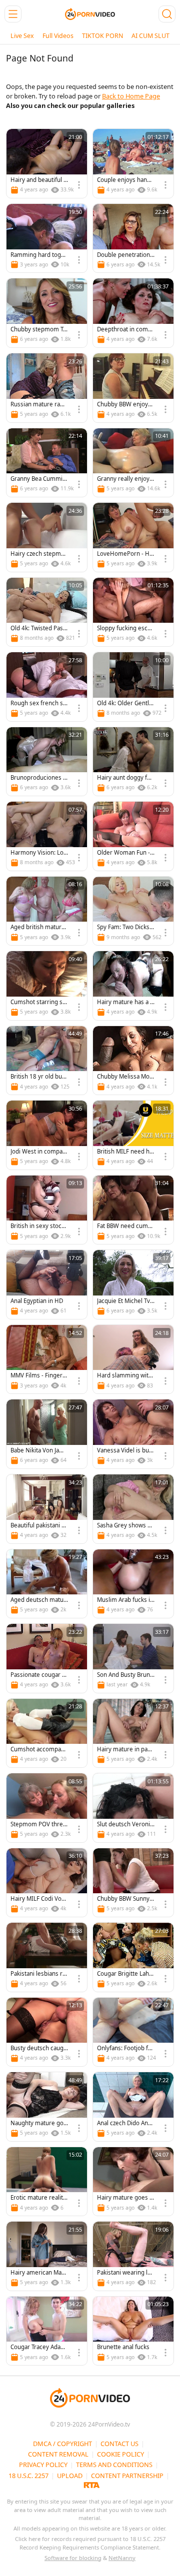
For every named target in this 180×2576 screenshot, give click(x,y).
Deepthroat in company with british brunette (126, 330)
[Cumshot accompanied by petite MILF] (47, 1733)
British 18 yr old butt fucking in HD (38, 1077)
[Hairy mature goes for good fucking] (133, 2182)
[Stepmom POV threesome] (47, 1808)
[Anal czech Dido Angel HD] (133, 2107)
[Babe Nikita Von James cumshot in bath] (47, 1434)
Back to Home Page (131, 96)
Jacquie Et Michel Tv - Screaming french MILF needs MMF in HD (125, 1301)
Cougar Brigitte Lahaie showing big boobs (125, 1974)
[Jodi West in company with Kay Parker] (47, 1135)
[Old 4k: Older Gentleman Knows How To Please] (133, 687)
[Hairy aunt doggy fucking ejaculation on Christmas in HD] (133, 762)
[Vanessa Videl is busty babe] (133, 1434)
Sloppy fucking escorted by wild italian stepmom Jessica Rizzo (125, 629)
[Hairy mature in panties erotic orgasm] (133, 1733)
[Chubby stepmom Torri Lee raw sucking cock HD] (47, 313)
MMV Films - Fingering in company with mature (39, 1376)
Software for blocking (73, 2558)
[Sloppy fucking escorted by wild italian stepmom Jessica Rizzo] (133, 612)
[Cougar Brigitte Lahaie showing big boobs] (133, 1957)
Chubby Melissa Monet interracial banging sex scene (125, 1077)
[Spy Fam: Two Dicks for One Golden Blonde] (133, 911)
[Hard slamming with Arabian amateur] (133, 1359)
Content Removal (58, 2454)
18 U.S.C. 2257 (28, 2476)
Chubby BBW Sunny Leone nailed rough (125, 1899)
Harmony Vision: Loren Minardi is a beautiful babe (39, 853)
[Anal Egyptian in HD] (47, 1285)
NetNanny (122, 2558)
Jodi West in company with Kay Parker (38, 1152)
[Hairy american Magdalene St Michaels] (47, 2256)
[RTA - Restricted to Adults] (92, 2485)
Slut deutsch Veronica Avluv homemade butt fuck (125, 1825)
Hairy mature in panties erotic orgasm (126, 1750)
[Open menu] (13, 14)
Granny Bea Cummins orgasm (38, 479)
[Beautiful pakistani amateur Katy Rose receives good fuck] (47, 1509)
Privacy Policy (43, 2465)
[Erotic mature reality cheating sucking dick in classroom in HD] (47, 2182)
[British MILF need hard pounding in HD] (133, 1135)
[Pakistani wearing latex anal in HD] (133, 2256)
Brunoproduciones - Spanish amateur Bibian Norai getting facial (39, 778)
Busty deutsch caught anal (39, 2048)
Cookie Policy (120, 2454)
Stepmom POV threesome (38, 1825)
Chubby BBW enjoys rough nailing (124, 405)
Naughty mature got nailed (38, 2123)
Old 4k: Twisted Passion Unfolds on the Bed (39, 629)
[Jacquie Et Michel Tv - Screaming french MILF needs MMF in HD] (133, 1285)
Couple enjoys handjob (124, 180)
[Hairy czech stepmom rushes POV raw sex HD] (47, 537)
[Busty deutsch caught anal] (47, 2032)
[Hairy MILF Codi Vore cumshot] (47, 1883)
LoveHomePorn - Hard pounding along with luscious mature (126, 554)
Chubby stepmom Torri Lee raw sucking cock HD (39, 330)
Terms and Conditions (114, 2465)
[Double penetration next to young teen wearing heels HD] (133, 238)
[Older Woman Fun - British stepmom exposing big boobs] (133, 836)
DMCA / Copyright (62, 2444)
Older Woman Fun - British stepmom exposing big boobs (125, 853)
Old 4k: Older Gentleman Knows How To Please (125, 703)
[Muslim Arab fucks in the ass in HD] (133, 1584)
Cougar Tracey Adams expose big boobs (38, 2347)
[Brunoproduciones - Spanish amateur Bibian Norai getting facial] (47, 762)
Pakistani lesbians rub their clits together (38, 1974)
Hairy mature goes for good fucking (124, 2198)
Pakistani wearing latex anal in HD (125, 2273)
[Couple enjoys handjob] (133, 163)
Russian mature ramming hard (38, 405)
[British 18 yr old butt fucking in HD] (47, 1061)
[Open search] (167, 14)
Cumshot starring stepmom (39, 1002)
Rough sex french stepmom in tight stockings (38, 703)
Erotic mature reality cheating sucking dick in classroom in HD (38, 2198)
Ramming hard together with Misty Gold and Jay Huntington (39, 255)
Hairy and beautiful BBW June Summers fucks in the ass (39, 180)
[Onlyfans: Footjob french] (133, 2032)
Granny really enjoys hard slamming (125, 479)
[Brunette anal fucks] (133, 2331)
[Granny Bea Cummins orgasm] (47, 463)
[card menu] (79, 185)
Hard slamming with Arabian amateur (124, 1376)
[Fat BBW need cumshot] (133, 1210)
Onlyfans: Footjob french (125, 2048)
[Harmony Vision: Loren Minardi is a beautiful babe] (47, 836)
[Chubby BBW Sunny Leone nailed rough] (133, 1883)
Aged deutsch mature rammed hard (38, 1600)
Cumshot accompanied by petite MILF (38, 1750)
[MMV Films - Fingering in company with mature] (47, 1359)
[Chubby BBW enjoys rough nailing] (133, 388)
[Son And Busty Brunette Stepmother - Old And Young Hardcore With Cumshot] (133, 1658)
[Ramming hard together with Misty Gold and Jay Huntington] (47, 238)
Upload (70, 2476)
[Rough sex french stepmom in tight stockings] (47, 687)
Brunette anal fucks (123, 2347)
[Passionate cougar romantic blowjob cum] (47, 1658)
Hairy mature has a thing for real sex (124, 1002)
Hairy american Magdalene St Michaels (38, 2273)
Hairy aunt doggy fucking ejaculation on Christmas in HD (125, 778)
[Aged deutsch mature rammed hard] (47, 1584)
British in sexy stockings (38, 1226)
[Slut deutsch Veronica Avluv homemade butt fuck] (133, 1808)
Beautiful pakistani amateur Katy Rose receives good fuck (38, 1526)
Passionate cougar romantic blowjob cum (39, 1675)
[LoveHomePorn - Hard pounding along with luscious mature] (133, 537)
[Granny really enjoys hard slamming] (133, 463)
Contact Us (119, 2444)
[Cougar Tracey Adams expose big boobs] (47, 2331)
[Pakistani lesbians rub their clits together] (47, 1957)
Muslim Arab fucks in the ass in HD (125, 1600)
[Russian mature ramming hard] (47, 388)
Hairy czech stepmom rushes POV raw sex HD (38, 554)
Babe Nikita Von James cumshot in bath (39, 1451)
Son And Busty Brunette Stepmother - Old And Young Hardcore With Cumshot (125, 1675)
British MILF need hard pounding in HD (125, 1152)
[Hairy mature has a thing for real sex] (133, 986)
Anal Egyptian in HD (37, 1301)
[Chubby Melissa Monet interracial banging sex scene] (133, 1061)
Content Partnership (127, 2476)
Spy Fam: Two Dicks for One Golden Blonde (125, 927)
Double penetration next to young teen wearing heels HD (126, 255)
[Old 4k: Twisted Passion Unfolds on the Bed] (47, 612)
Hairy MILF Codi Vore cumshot (39, 1899)
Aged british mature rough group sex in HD (38, 927)
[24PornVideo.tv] (90, 14)
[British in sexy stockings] (47, 1210)
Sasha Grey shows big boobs (125, 1526)
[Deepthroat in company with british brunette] (133, 313)
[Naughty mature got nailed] (47, 2107)
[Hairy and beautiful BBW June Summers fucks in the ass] (47, 163)
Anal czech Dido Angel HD (124, 2123)
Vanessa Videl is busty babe (125, 1451)
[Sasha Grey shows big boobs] (133, 1509)
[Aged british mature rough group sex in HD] (47, 911)
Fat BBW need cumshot (126, 1226)
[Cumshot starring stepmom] (47, 986)
